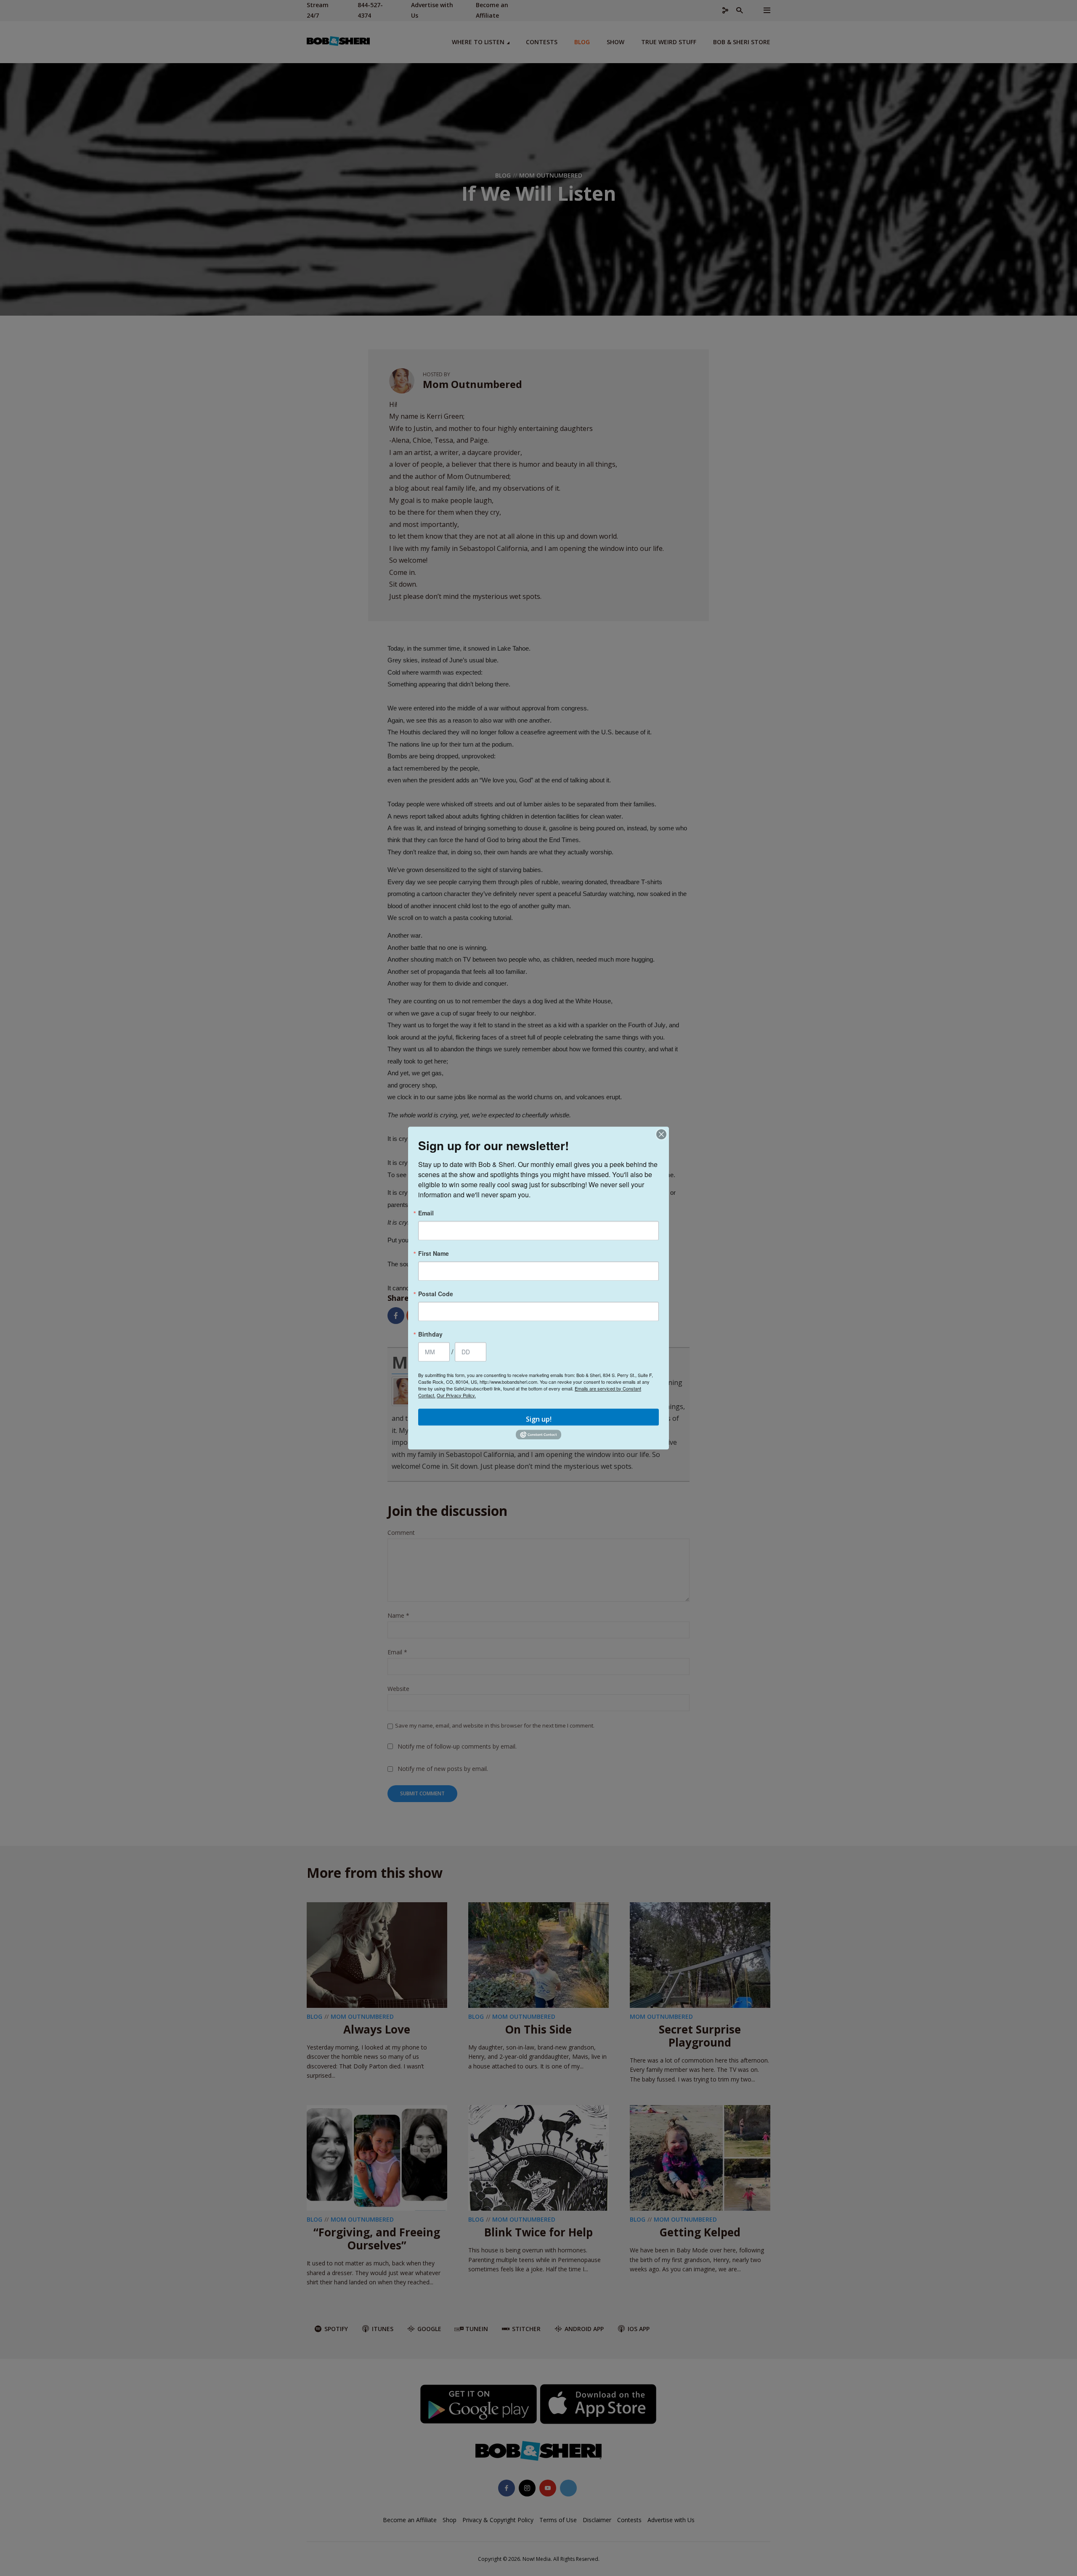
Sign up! (539, 1419)
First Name (434, 1253)
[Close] (661, 1134)
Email (426, 1213)
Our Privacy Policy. (456, 1395)
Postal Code (436, 1294)
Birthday (430, 1334)
